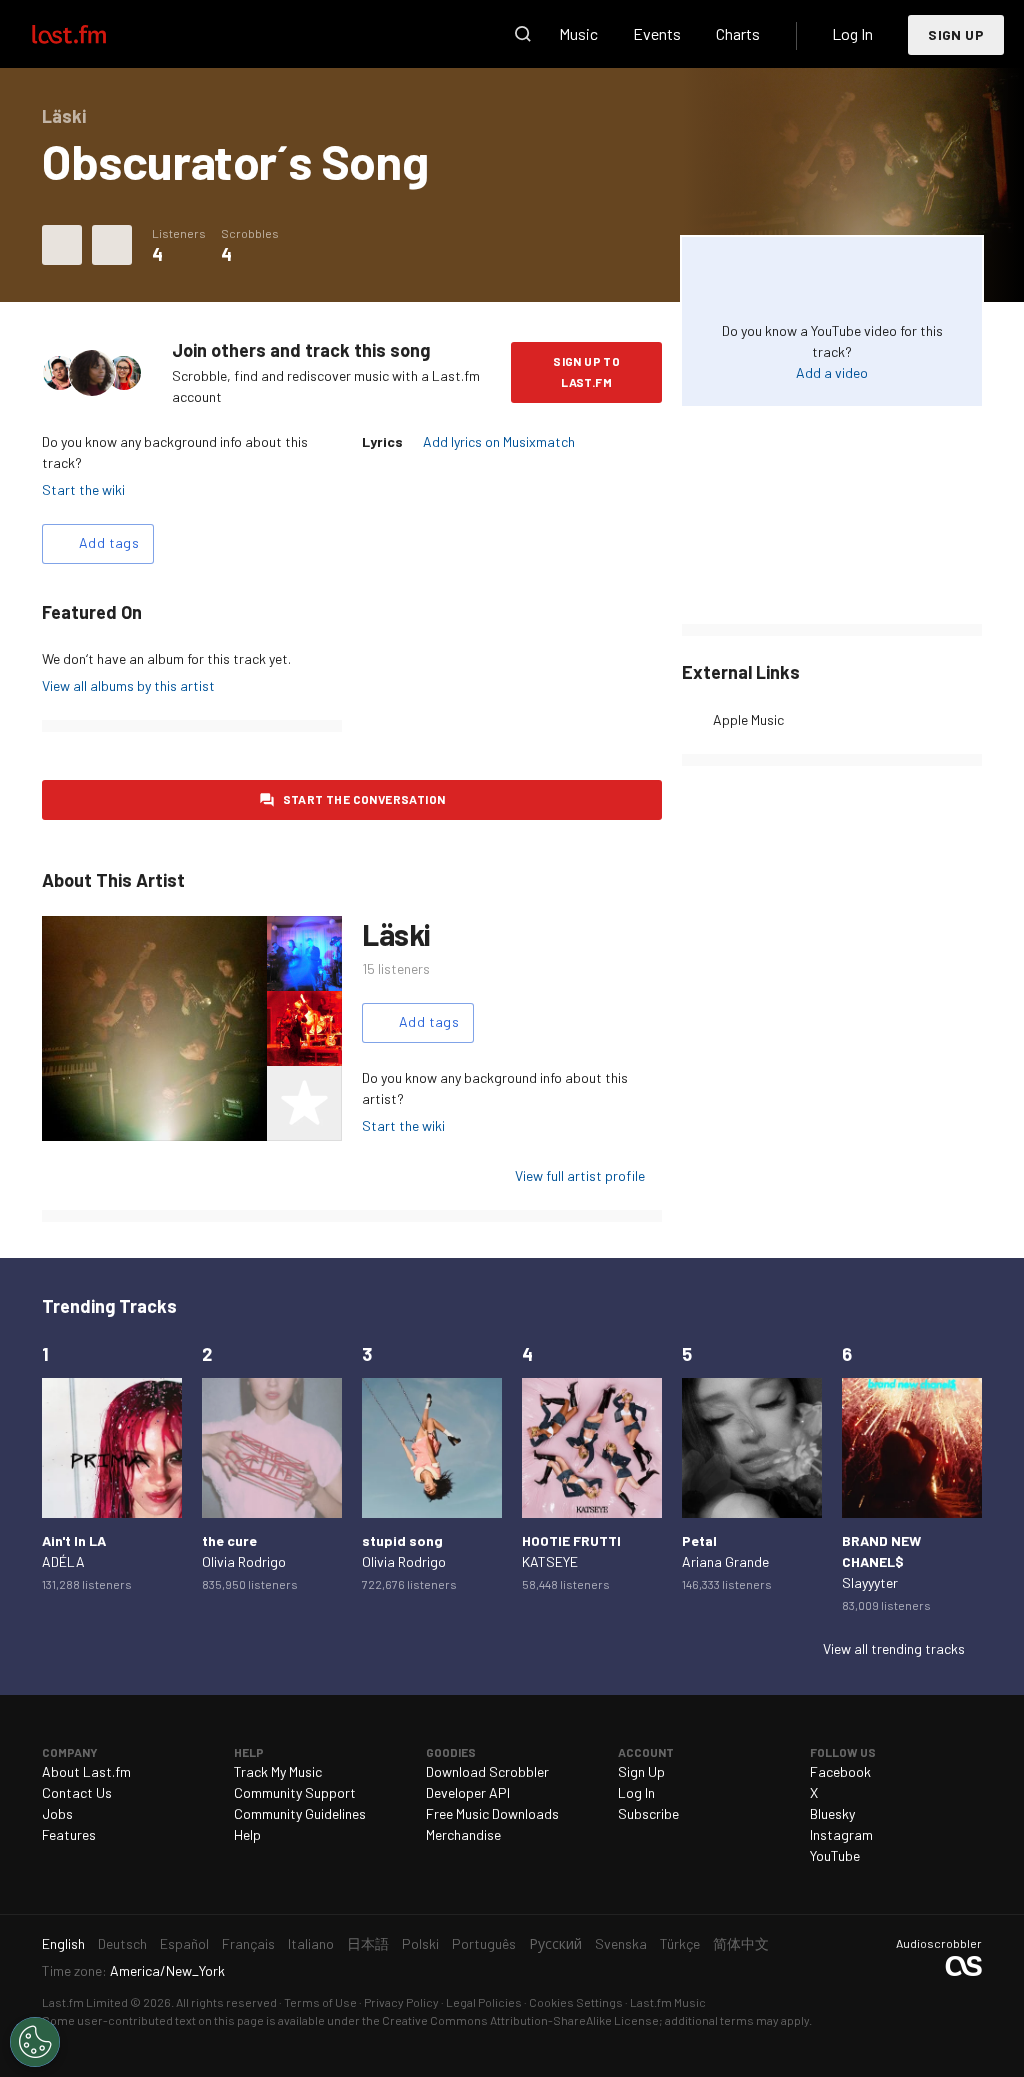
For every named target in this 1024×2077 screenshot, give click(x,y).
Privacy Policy (401, 2002)
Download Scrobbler (487, 1771)
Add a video (832, 372)
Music (578, 33)
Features (69, 1834)
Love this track (62, 245)
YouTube (835, 1855)
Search (523, 34)
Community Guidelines (300, 1813)
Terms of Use (320, 2002)
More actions (112, 245)
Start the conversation (364, 799)
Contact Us (77, 1792)
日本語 (368, 1943)
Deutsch (122, 1943)
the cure (229, 1540)
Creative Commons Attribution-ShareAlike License (520, 2020)
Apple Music (748, 719)
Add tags (109, 542)
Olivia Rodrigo (244, 1561)
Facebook (840, 1771)
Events (657, 33)
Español (184, 1943)
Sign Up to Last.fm (586, 371)
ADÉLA (63, 1561)
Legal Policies (484, 2002)
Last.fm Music (668, 2002)
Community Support (295, 1792)
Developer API (468, 1792)
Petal (699, 1540)
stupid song (402, 1540)
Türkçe (680, 1943)
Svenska (621, 1943)
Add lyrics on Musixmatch (499, 441)
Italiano (311, 1943)
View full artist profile (580, 1175)
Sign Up (956, 34)
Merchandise (463, 1834)
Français (248, 1943)
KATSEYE (550, 1561)
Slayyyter (870, 1582)
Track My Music (278, 1771)
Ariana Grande (725, 1561)
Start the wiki (83, 489)
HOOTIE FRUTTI (571, 1540)
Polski (420, 1943)
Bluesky (832, 1813)
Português (484, 1943)
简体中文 (741, 1943)
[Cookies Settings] (35, 2042)
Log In (852, 33)
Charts (738, 33)
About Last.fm (86, 1771)
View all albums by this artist (128, 685)
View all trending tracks (894, 1648)
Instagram (841, 1834)
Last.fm (92, 34)
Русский (555, 1943)
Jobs (57, 1813)
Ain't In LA (74, 1540)
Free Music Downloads (492, 1813)
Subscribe (648, 1813)
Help (247, 1834)
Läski (396, 934)
